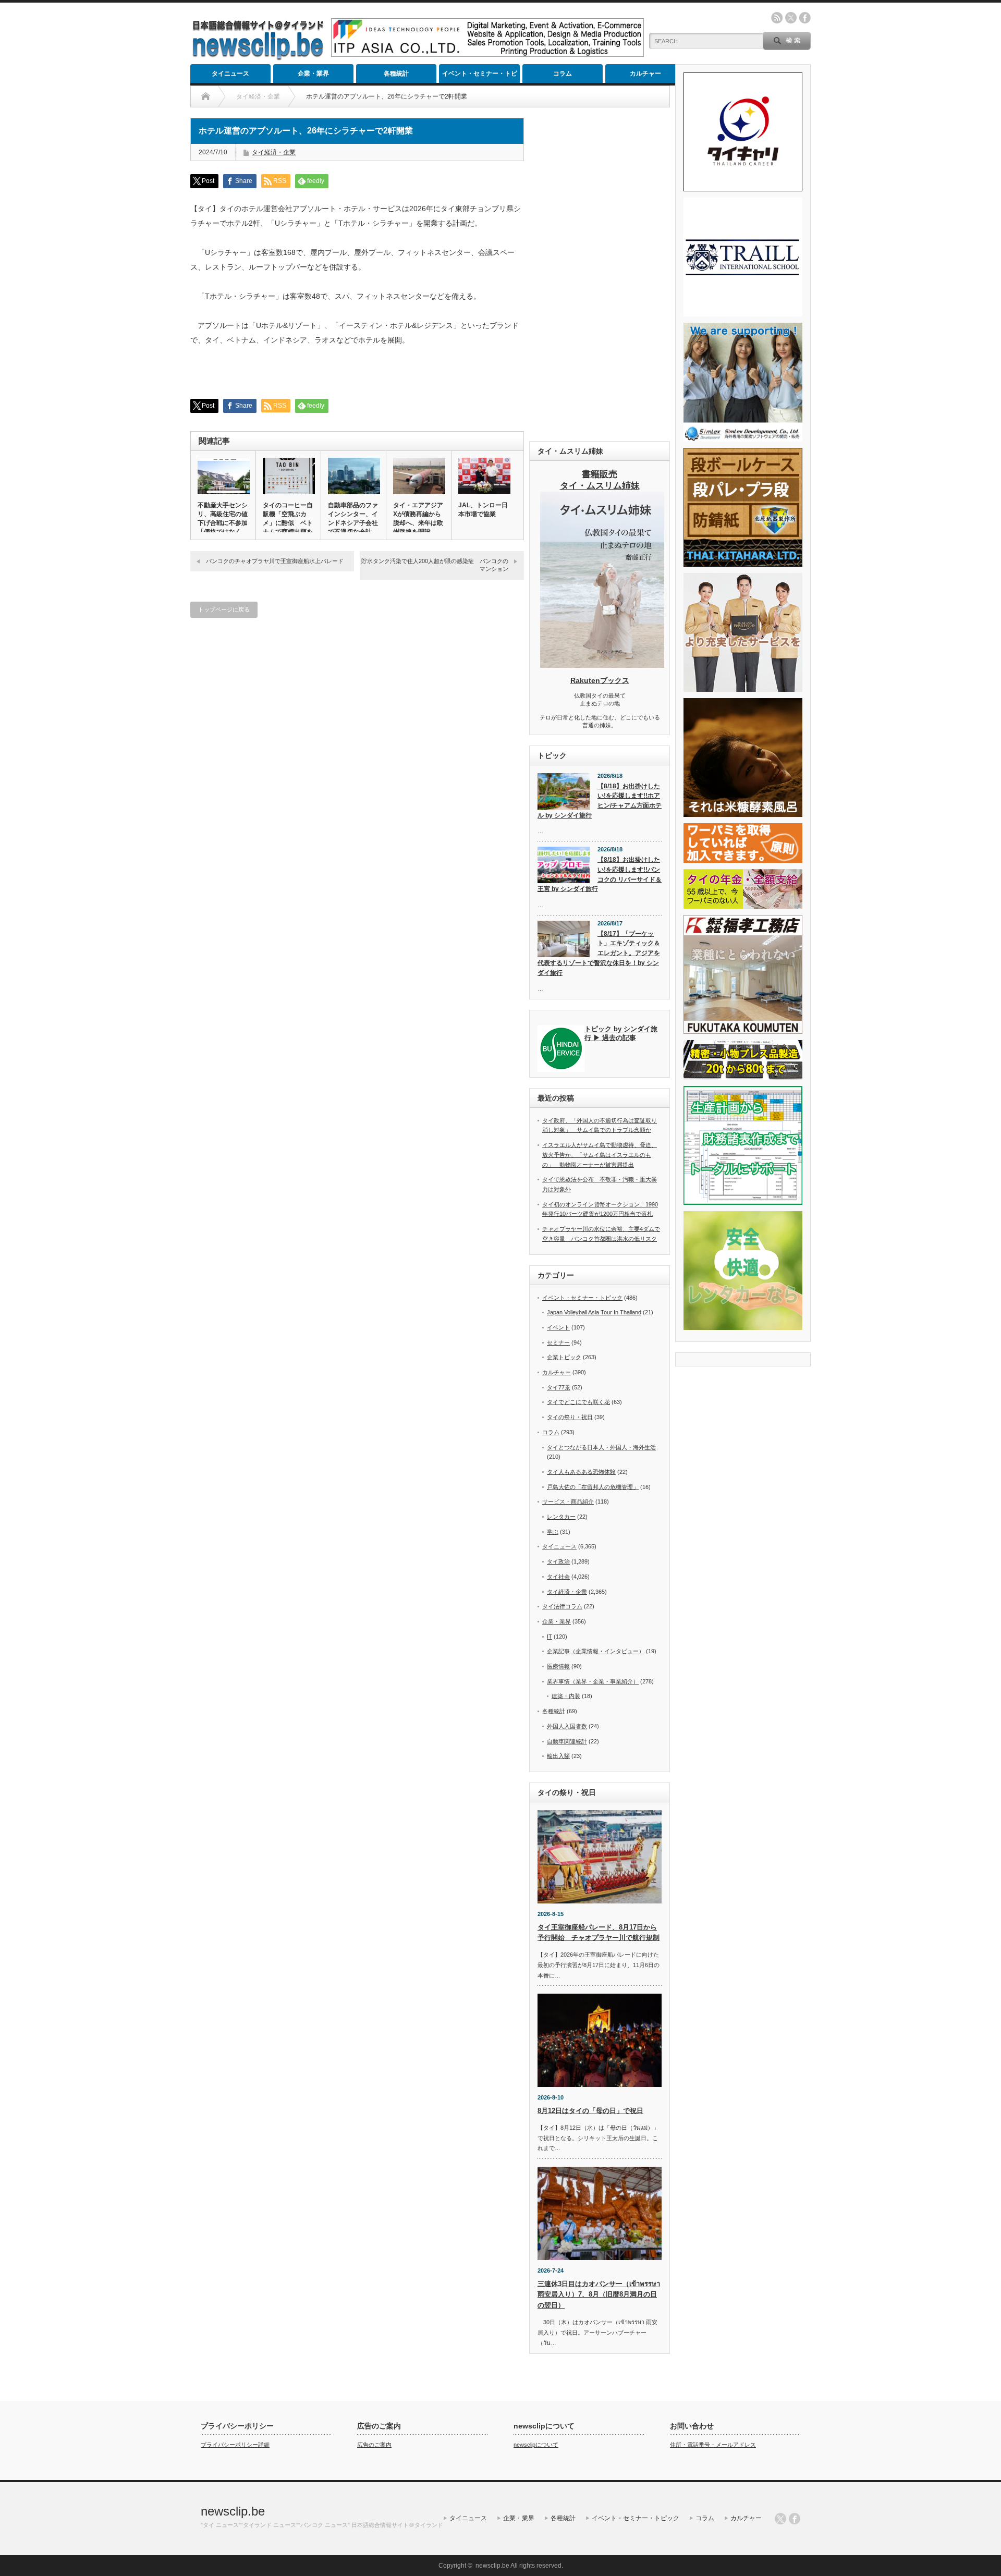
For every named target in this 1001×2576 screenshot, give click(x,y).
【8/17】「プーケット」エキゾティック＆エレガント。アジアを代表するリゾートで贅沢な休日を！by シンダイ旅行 (599, 953)
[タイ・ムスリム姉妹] (602, 665)
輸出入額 (558, 1756)
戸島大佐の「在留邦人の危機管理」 (593, 1487)
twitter (791, 18)
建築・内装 (566, 1696)
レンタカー (561, 1517)
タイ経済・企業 (274, 152)
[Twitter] (780, 2519)
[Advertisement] (600, 274)
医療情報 (558, 1666)
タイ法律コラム (562, 1606)
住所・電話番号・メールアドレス (713, 2445)
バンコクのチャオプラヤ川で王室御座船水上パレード (275, 561)
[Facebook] (795, 2519)
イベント (558, 1327)
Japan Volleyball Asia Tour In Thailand (594, 1312)
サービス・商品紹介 (568, 1501)
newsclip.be (233, 2511)
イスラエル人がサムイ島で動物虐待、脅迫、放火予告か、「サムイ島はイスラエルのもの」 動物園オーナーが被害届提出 (600, 1155)
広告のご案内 (374, 2445)
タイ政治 (558, 1561)
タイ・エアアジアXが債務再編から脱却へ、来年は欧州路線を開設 (418, 518)
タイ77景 (559, 1387)
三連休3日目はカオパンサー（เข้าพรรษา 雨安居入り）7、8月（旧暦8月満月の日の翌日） (599, 2295)
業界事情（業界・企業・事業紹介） (593, 1681)
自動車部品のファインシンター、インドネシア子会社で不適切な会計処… (353, 523)
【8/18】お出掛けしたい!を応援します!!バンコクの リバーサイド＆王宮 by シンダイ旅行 (600, 874)
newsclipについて (536, 2445)
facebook (805, 18)
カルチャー (645, 74)
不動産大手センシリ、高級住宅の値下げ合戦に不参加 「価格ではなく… (223, 518)
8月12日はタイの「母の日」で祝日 (590, 2111)
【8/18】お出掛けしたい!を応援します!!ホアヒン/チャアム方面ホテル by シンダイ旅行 (600, 801)
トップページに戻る (224, 609)
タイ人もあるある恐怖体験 (581, 1472)
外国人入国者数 (567, 1726)
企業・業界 (313, 74)
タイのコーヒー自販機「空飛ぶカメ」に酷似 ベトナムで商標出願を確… (288, 523)
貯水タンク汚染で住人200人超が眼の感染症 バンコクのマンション (435, 565)
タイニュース (230, 74)
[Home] (206, 96)
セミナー (558, 1342)
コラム (563, 74)
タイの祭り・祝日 (570, 1417)
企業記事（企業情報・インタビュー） (596, 1651)
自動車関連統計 (567, 1741)
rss (777, 18)
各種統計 (396, 74)
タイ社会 (558, 1577)
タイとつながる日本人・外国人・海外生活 (601, 1447)
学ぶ (553, 1532)
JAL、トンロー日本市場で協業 (483, 510)
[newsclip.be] (258, 58)
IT (550, 1637)
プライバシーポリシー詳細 (235, 2445)
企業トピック (564, 1357)
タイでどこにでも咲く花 (578, 1402)
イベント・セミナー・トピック (480, 76)
